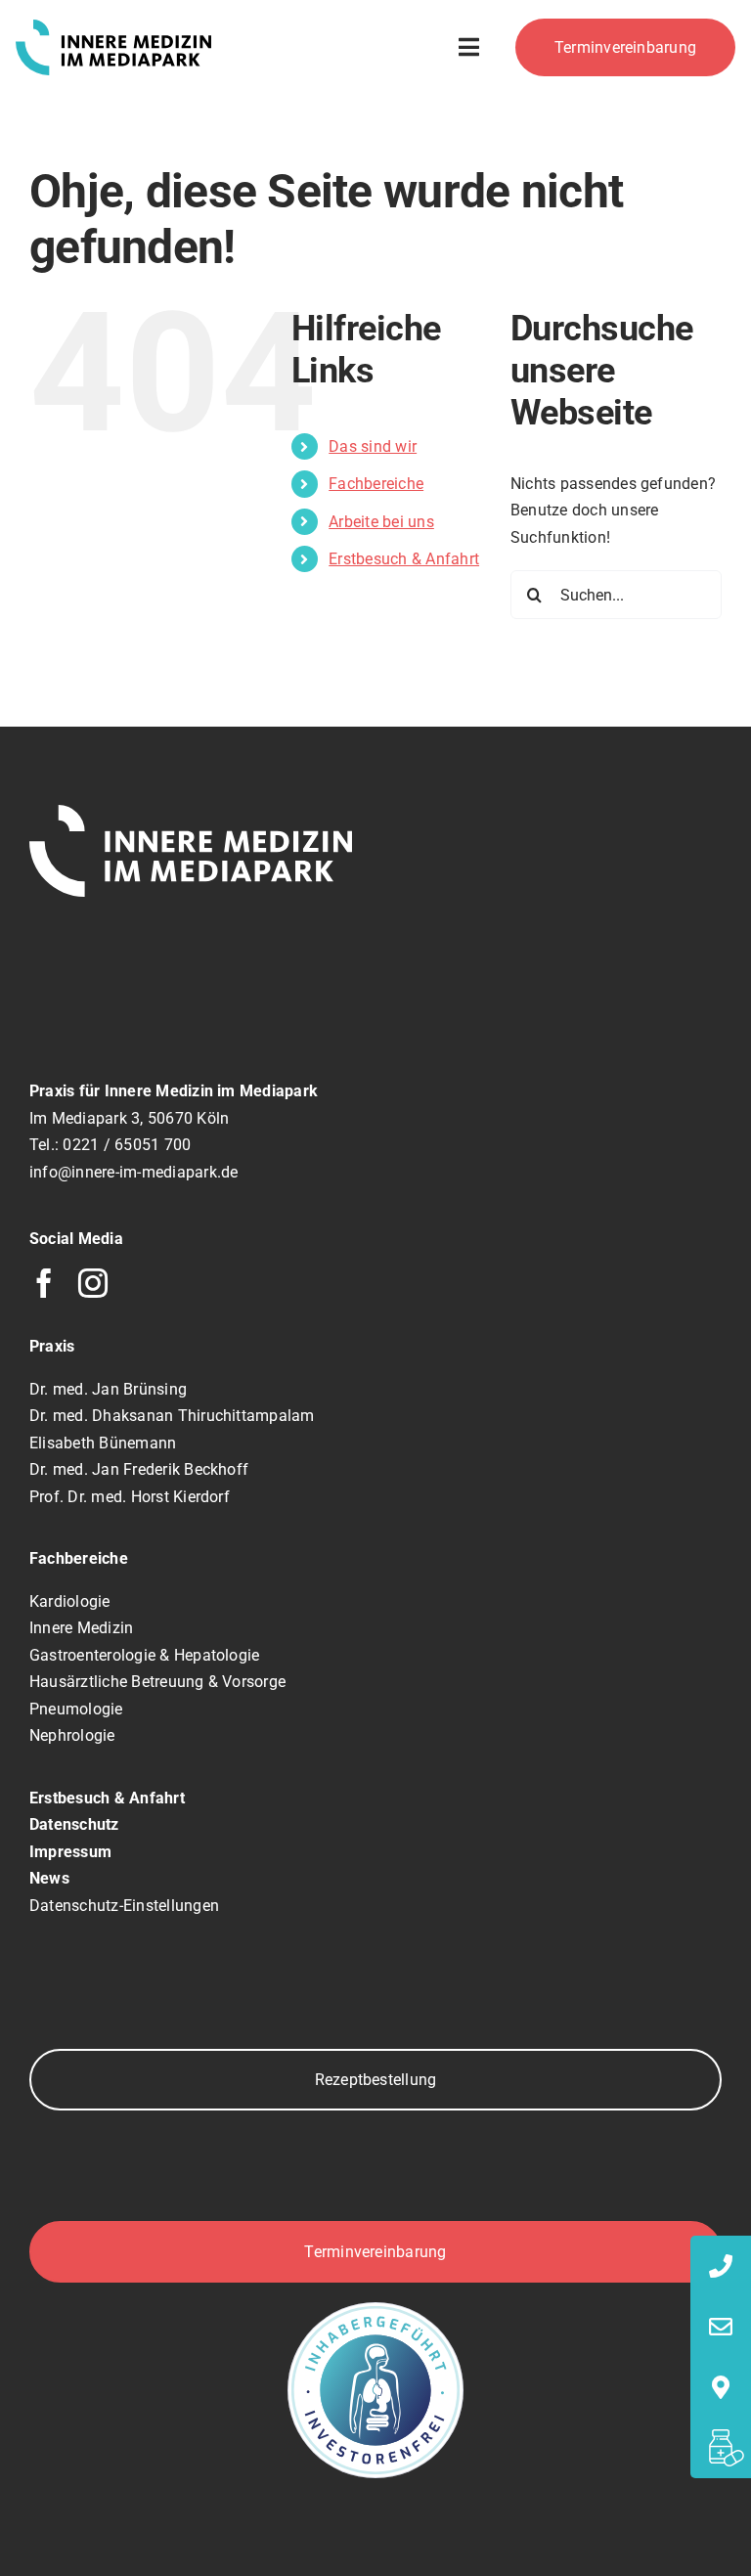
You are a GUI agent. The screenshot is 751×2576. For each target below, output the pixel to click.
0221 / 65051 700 (127, 1145)
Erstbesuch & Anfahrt (404, 559)
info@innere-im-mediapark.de (133, 1172)
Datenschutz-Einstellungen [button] (124, 1906)
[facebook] (44, 1283)
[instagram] (93, 1283)
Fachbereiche (376, 484)
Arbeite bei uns (381, 522)
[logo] (113, 27)
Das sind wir (373, 446)
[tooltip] (721, 2266)
